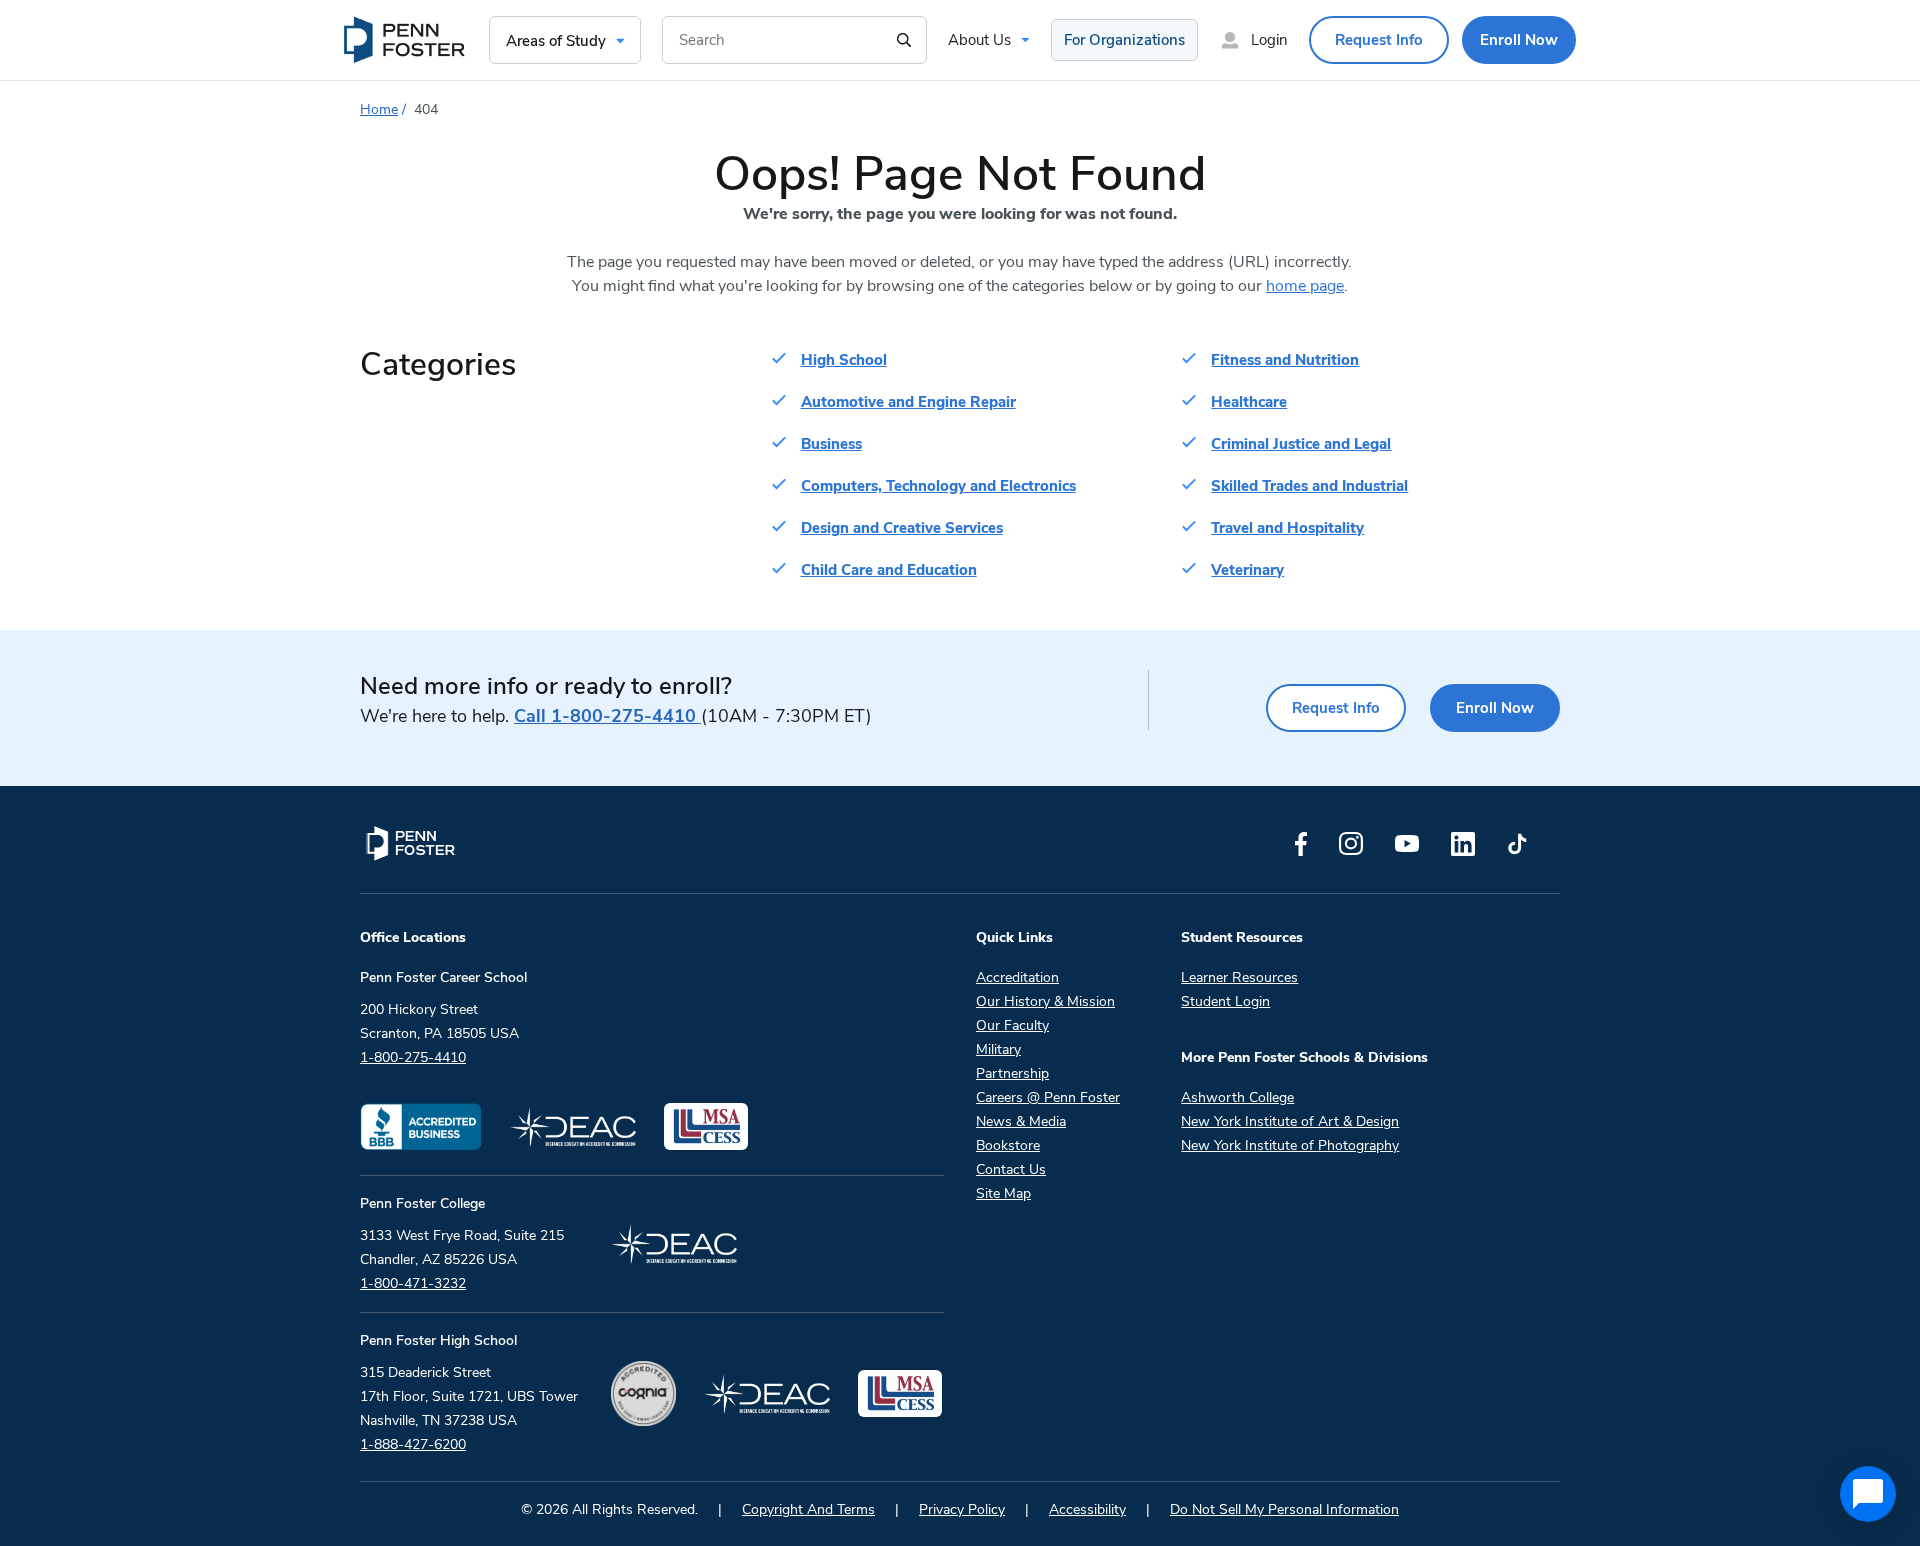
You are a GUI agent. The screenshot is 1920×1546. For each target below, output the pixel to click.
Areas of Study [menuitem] (556, 41)
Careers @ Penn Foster (1048, 1097)
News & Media (1021, 1121)
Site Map (1003, 1193)
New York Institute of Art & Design (1290, 1121)
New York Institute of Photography (1290, 1145)
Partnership (1012, 1073)
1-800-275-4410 (607, 716)
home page (1305, 286)
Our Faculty (1012, 1025)
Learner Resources (1239, 977)
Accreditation (1017, 977)
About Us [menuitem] (979, 40)
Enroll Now (1495, 708)
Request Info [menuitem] (1379, 40)
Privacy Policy (962, 1509)
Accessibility (1087, 1509)
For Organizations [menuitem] (1124, 40)
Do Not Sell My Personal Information (1284, 1509)
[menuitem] (406, 40)
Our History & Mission (1045, 1001)
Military (998, 1049)
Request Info (1336, 708)
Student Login (1225, 1001)
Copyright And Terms (808, 1509)
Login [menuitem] (1269, 40)
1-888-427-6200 (413, 1444)
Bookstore (1008, 1145)
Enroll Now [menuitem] (1519, 40)
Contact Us (1011, 1169)
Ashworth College (1237, 1097)
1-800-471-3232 (413, 1283)
